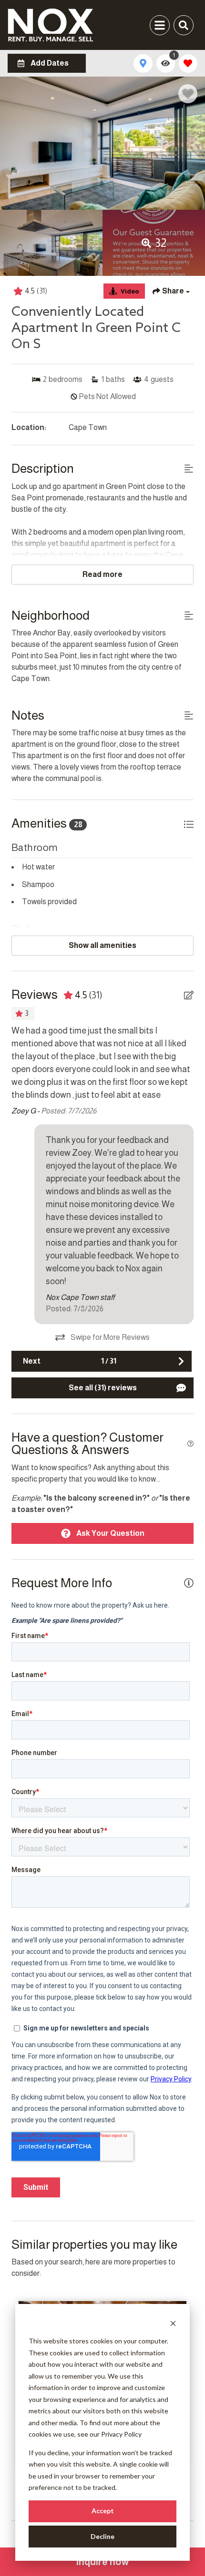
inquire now (102, 2562)
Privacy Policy (121, 2434)
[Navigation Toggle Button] (160, 25)
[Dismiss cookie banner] (173, 2323)
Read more (102, 574)
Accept (103, 2511)
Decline (102, 2536)
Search (37, 25)
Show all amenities (102, 945)
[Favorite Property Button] (188, 94)
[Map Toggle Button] (143, 63)
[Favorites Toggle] (188, 63)
